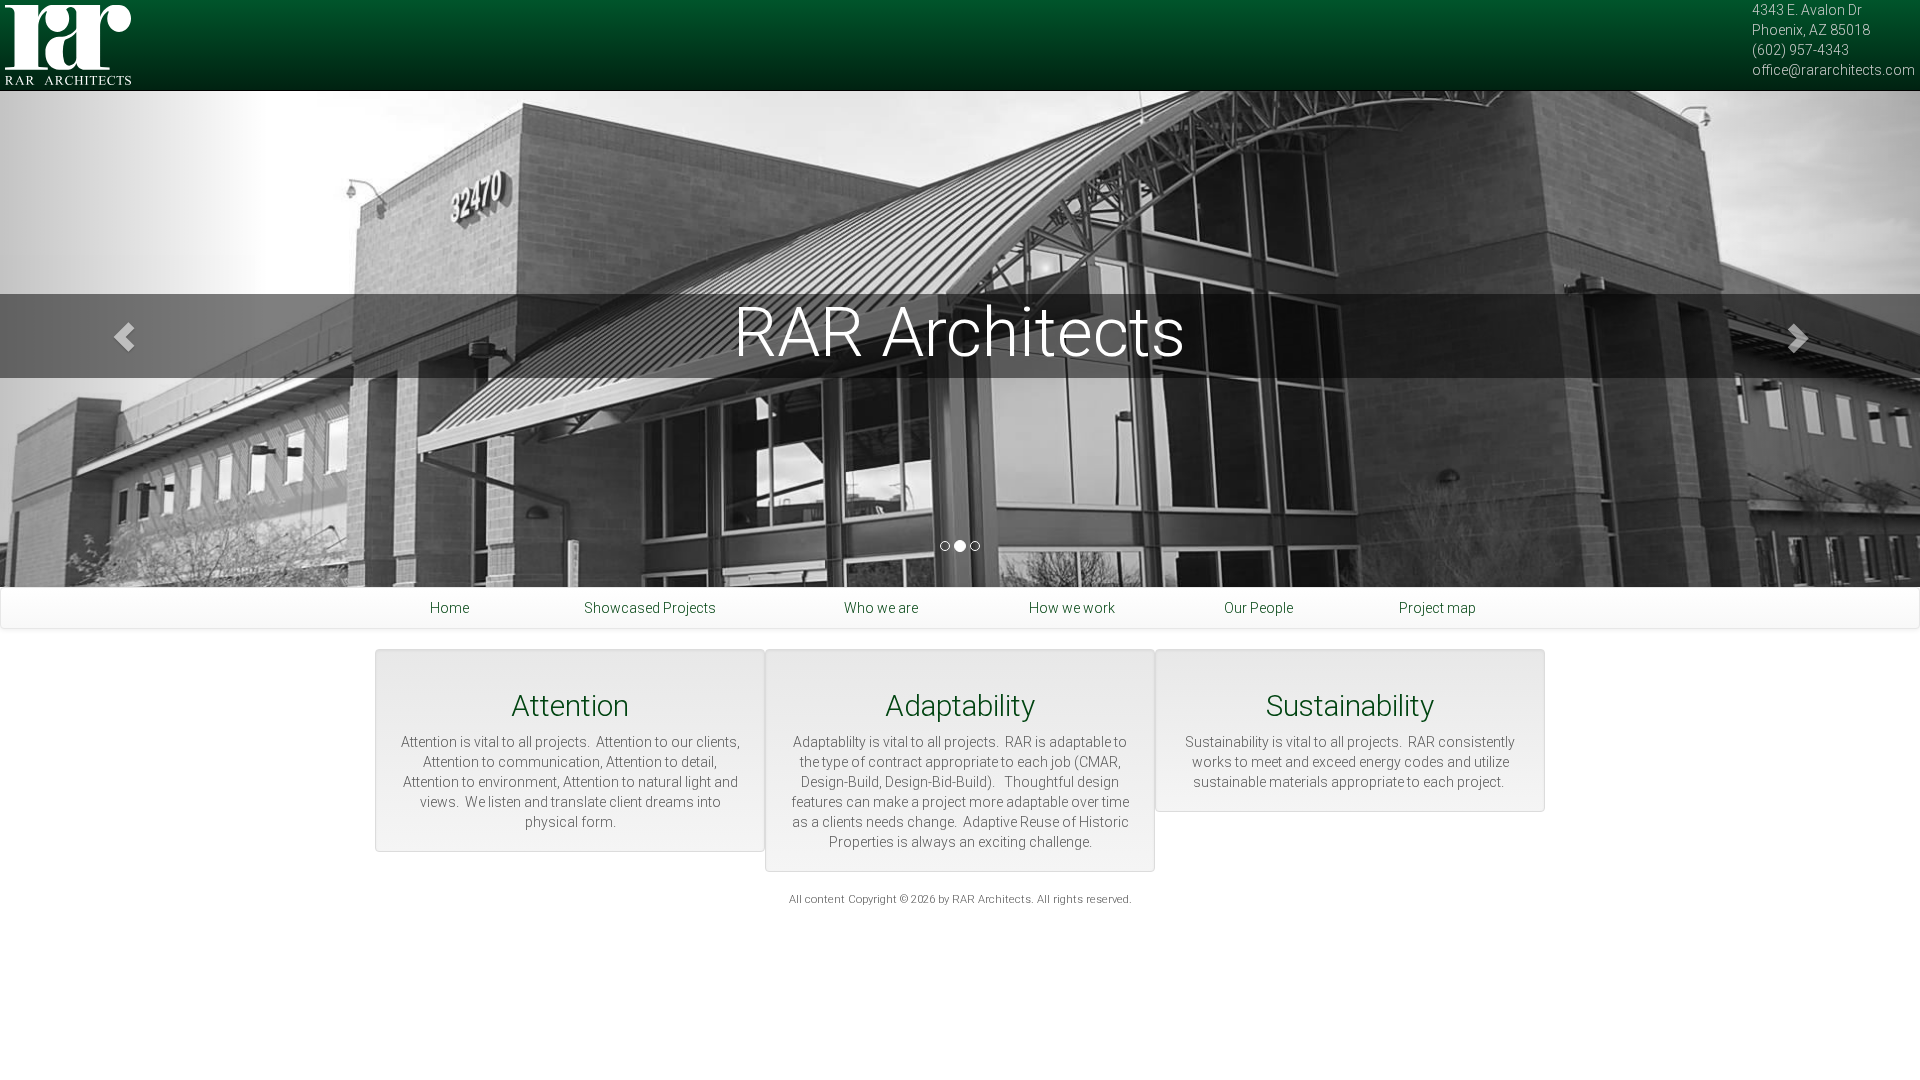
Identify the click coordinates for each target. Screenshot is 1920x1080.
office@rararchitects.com (1833, 70)
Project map (1437, 608)
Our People (1258, 608)
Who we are (881, 608)
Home (449, 608)
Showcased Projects (650, 608)
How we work (1072, 608)
